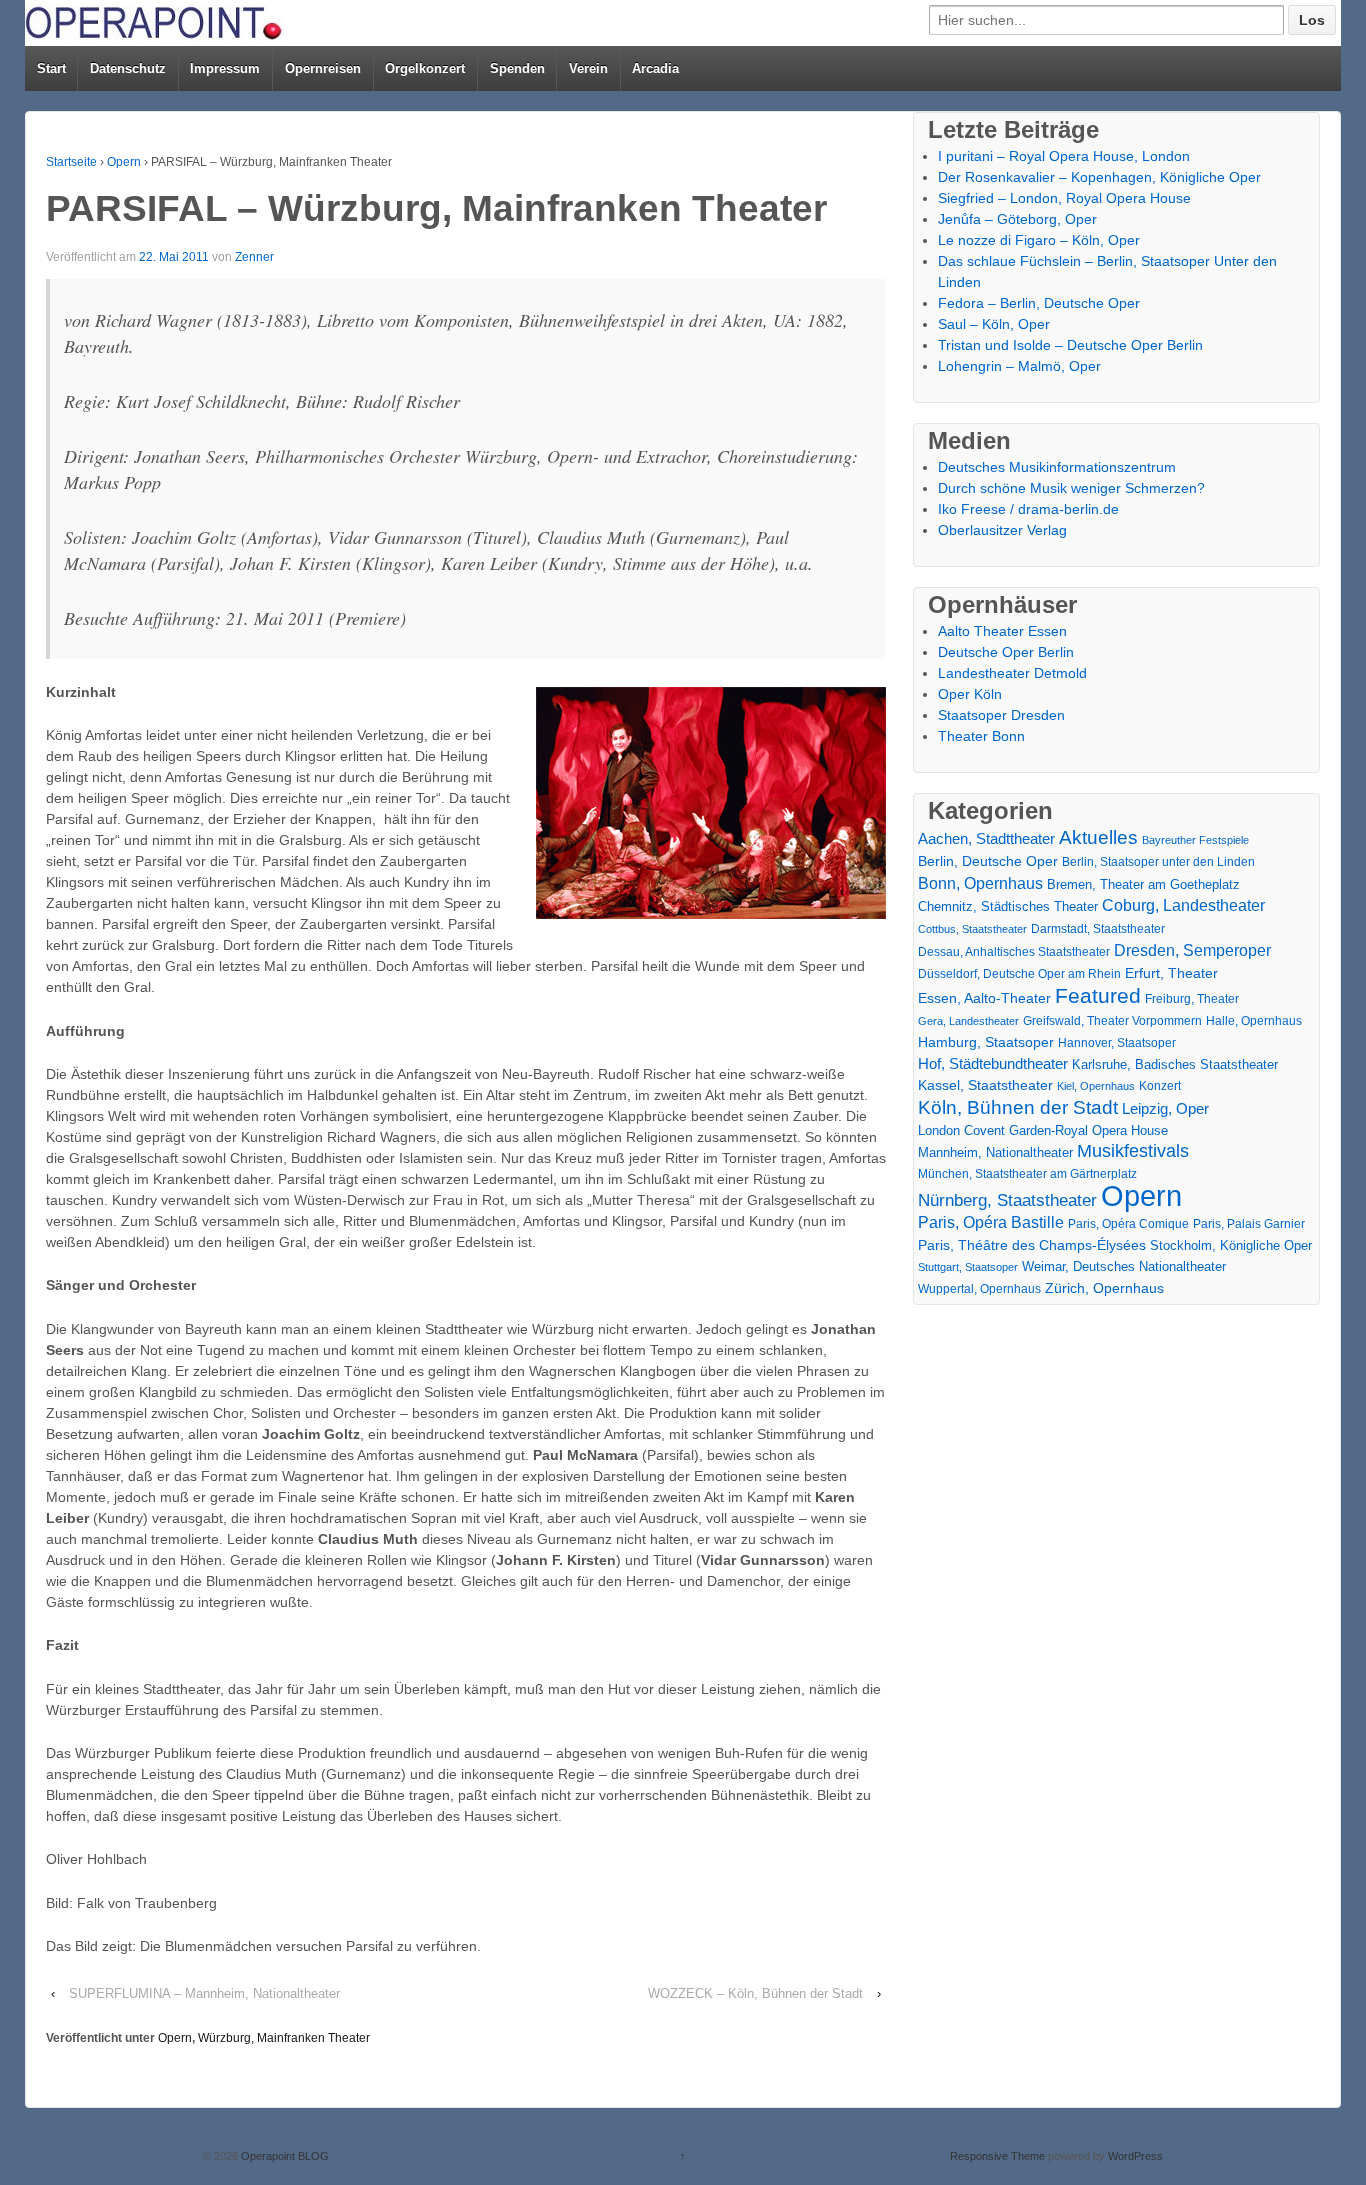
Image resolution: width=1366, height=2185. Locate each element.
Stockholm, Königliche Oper (1231, 1245)
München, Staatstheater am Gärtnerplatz (1027, 1174)
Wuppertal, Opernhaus (979, 1289)
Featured (1098, 995)
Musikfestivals (1133, 1151)
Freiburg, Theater (1192, 999)
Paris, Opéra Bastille (991, 1222)
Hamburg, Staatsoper (986, 1042)
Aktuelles (1098, 837)
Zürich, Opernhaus (1104, 1288)
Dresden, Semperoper (1192, 950)
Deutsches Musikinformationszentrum (1057, 467)
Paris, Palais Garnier (1249, 1224)
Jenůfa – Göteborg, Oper (1017, 219)
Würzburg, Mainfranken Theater (284, 2038)
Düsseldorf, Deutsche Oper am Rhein (1019, 974)
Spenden (517, 68)
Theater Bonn (981, 736)
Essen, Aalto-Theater (984, 998)
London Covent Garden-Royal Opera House (1043, 1130)
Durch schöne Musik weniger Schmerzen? (1071, 488)
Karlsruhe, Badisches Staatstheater (1175, 1064)
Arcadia (655, 68)
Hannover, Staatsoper (1117, 1042)
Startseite (71, 162)
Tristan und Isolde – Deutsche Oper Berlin (1070, 345)
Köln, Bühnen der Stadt (1018, 1107)
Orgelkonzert (425, 68)
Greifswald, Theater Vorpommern (1112, 1021)
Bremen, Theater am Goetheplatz (1143, 884)
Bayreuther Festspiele (1195, 840)
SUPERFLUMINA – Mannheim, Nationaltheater (204, 1993)
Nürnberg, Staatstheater (1007, 1200)
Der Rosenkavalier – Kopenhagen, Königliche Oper (1099, 177)
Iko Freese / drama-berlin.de (1028, 509)
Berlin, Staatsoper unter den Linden (1158, 862)
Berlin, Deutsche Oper (988, 861)
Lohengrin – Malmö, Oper (1019, 366)
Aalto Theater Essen (1002, 631)
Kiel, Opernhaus (1096, 1086)
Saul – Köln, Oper (994, 324)
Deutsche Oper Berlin (1006, 652)
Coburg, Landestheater (1183, 905)
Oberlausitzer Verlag (1002, 530)
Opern (124, 162)
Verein (588, 68)
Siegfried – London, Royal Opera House (1064, 198)
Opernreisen (323, 68)
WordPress (1135, 2156)
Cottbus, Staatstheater (972, 929)
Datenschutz (128, 68)
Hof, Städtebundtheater (993, 1063)
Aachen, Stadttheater (986, 839)
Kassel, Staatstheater (985, 1085)
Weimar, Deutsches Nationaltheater (1124, 1266)
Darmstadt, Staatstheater (1098, 928)
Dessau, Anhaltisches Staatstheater (1014, 952)
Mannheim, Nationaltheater (995, 1152)
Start (51, 68)
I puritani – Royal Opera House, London (1064, 156)
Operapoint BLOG (283, 2156)
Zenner (254, 257)
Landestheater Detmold (1012, 673)
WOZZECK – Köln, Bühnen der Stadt (755, 1993)
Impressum (225, 68)
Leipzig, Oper (1165, 1108)
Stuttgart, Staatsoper (968, 1267)
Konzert (1160, 1086)
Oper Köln (970, 694)
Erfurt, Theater (1171, 973)
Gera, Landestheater (968, 1021)
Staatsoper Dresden (1001, 715)
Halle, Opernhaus (1254, 1021)
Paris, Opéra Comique (1128, 1224)
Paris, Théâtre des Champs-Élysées (1032, 1245)
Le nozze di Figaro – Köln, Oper (1039, 240)
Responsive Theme (997, 2156)
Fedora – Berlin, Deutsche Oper (1039, 303)
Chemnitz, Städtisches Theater (1008, 907)
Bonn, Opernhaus (980, 883)
